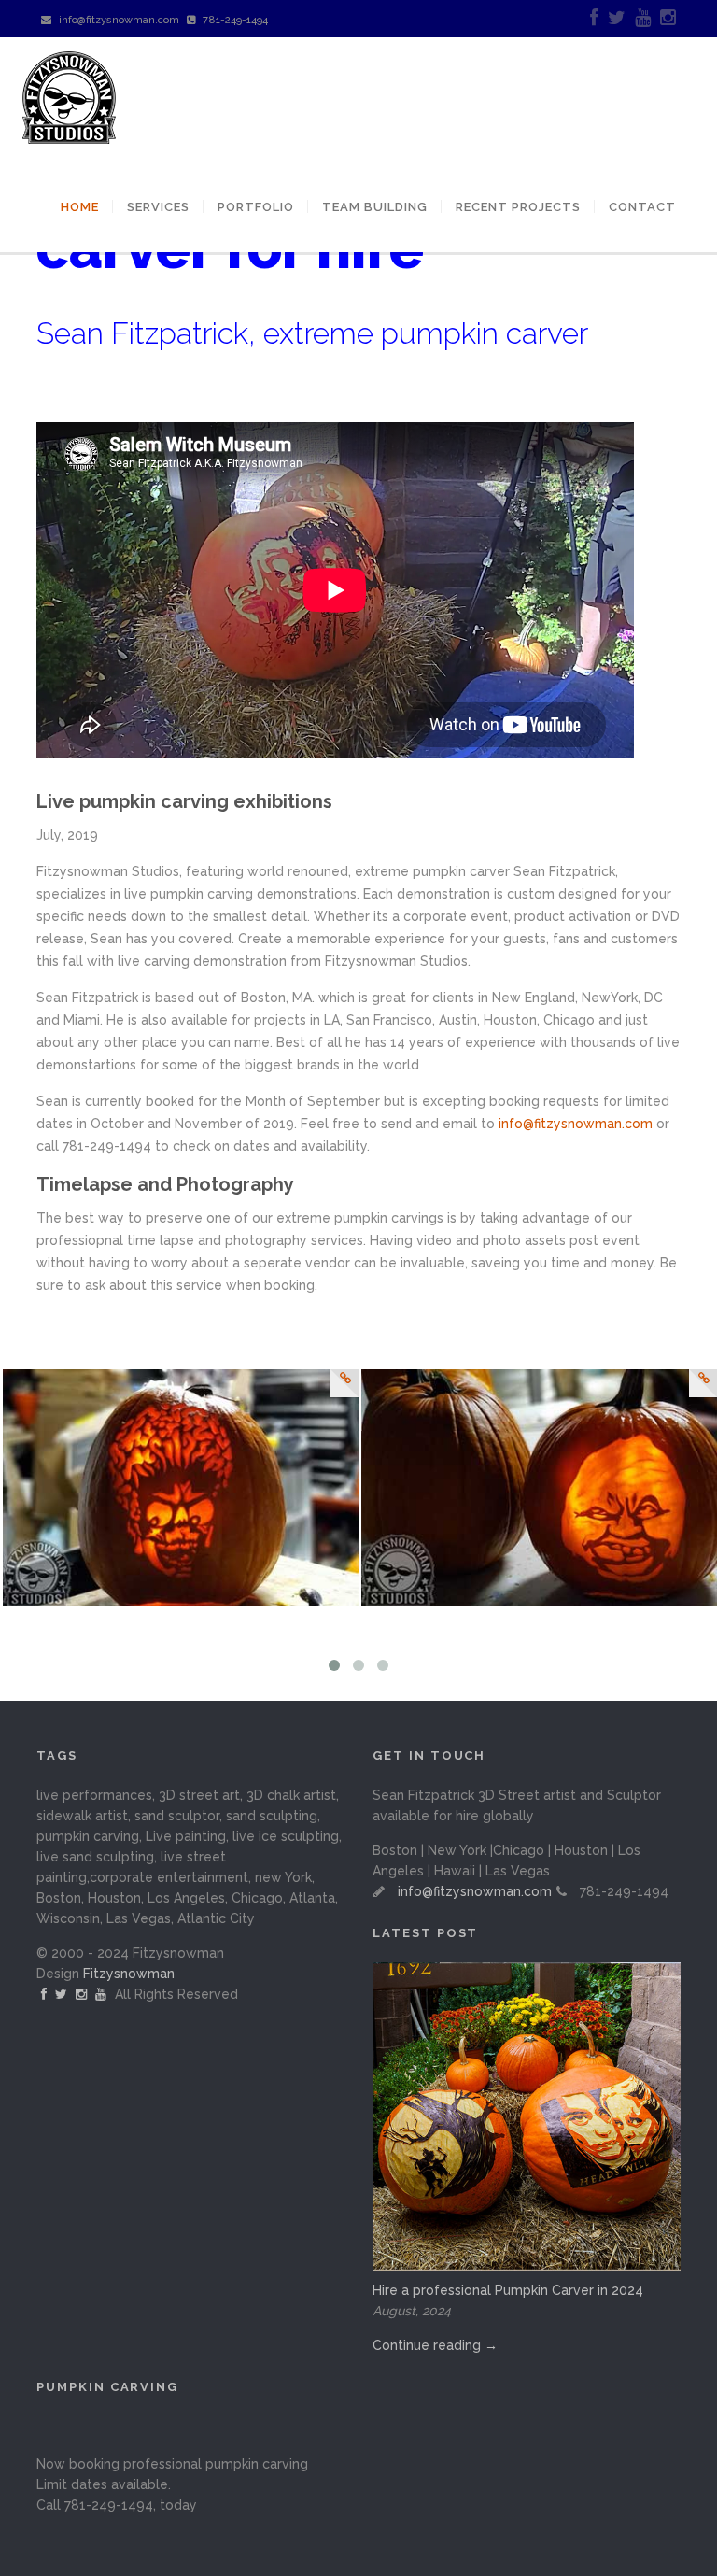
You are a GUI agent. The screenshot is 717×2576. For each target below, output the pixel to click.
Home (80, 207)
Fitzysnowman (129, 1974)
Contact (642, 207)
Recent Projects (518, 207)
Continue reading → (435, 2345)
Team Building (375, 207)
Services (158, 207)
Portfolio (256, 207)
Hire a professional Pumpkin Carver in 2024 (508, 2290)
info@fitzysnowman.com (119, 20)
